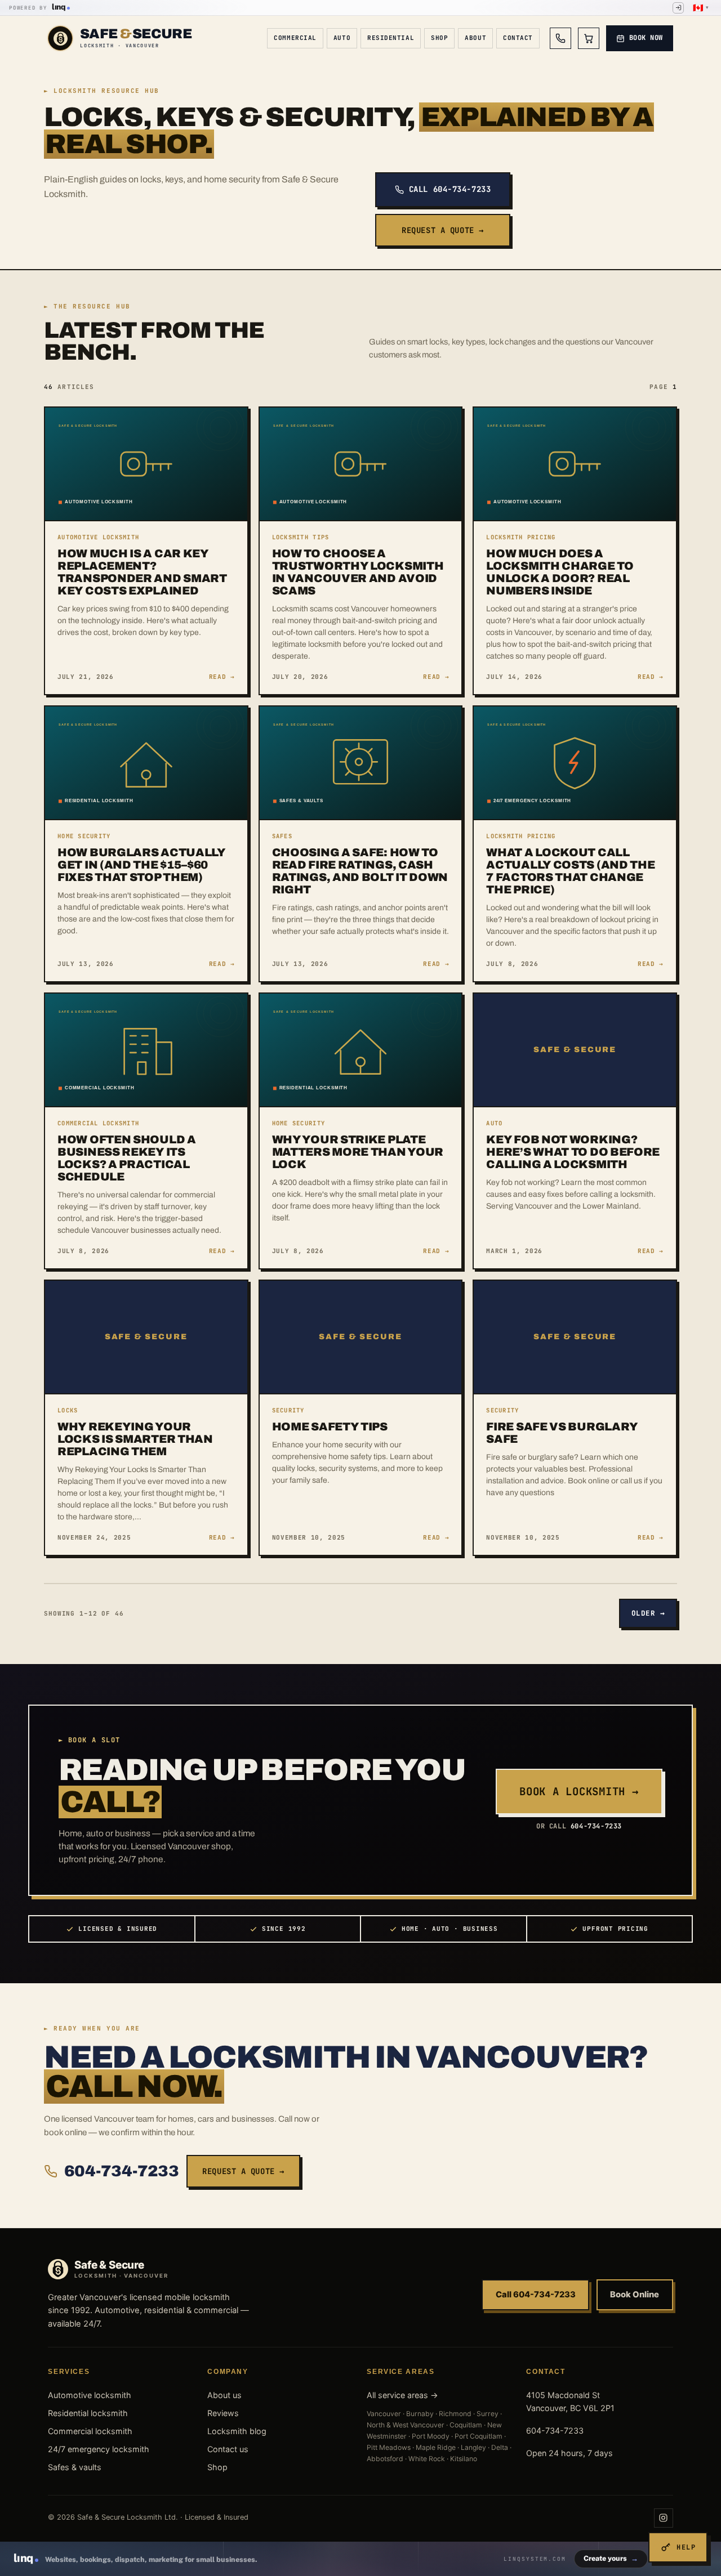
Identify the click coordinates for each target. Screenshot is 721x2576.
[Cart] (589, 38)
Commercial (295, 38)
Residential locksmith (88, 2413)
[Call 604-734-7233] (560, 38)
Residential (391, 38)
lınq (59, 7)
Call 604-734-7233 (450, 189)
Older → (648, 1613)
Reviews (223, 2413)
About (475, 38)
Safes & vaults (75, 2467)
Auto (342, 38)
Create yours (611, 2558)
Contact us (228, 2449)
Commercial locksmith (90, 2431)
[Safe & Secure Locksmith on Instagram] (664, 2518)
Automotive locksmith (90, 2395)
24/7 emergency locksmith (99, 2449)
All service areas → (402, 2395)
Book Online (635, 2295)
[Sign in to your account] (678, 8)
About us (224, 2395)
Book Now (646, 38)
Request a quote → (443, 230)
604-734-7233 (121, 2171)
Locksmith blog (237, 2431)
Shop (439, 38)
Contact (518, 38)
